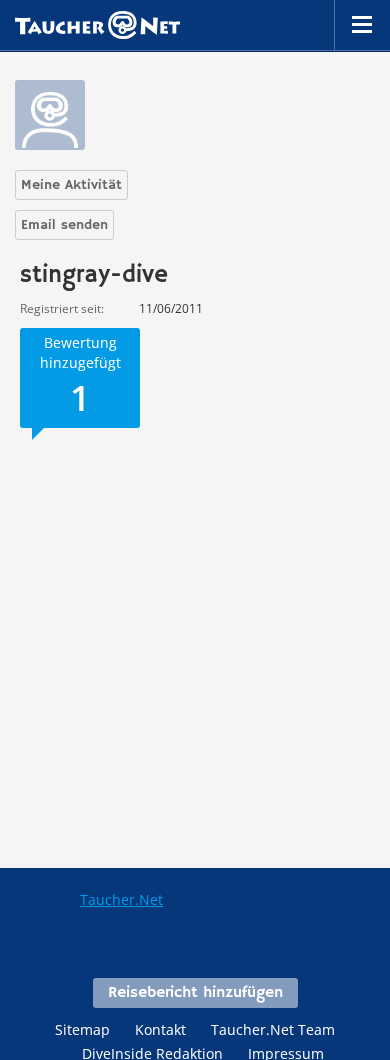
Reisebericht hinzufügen (195, 993)
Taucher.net (97, 25)
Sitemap (82, 1029)
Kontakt (160, 1029)
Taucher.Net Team (273, 1029)
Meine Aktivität (71, 185)
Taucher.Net (121, 899)
